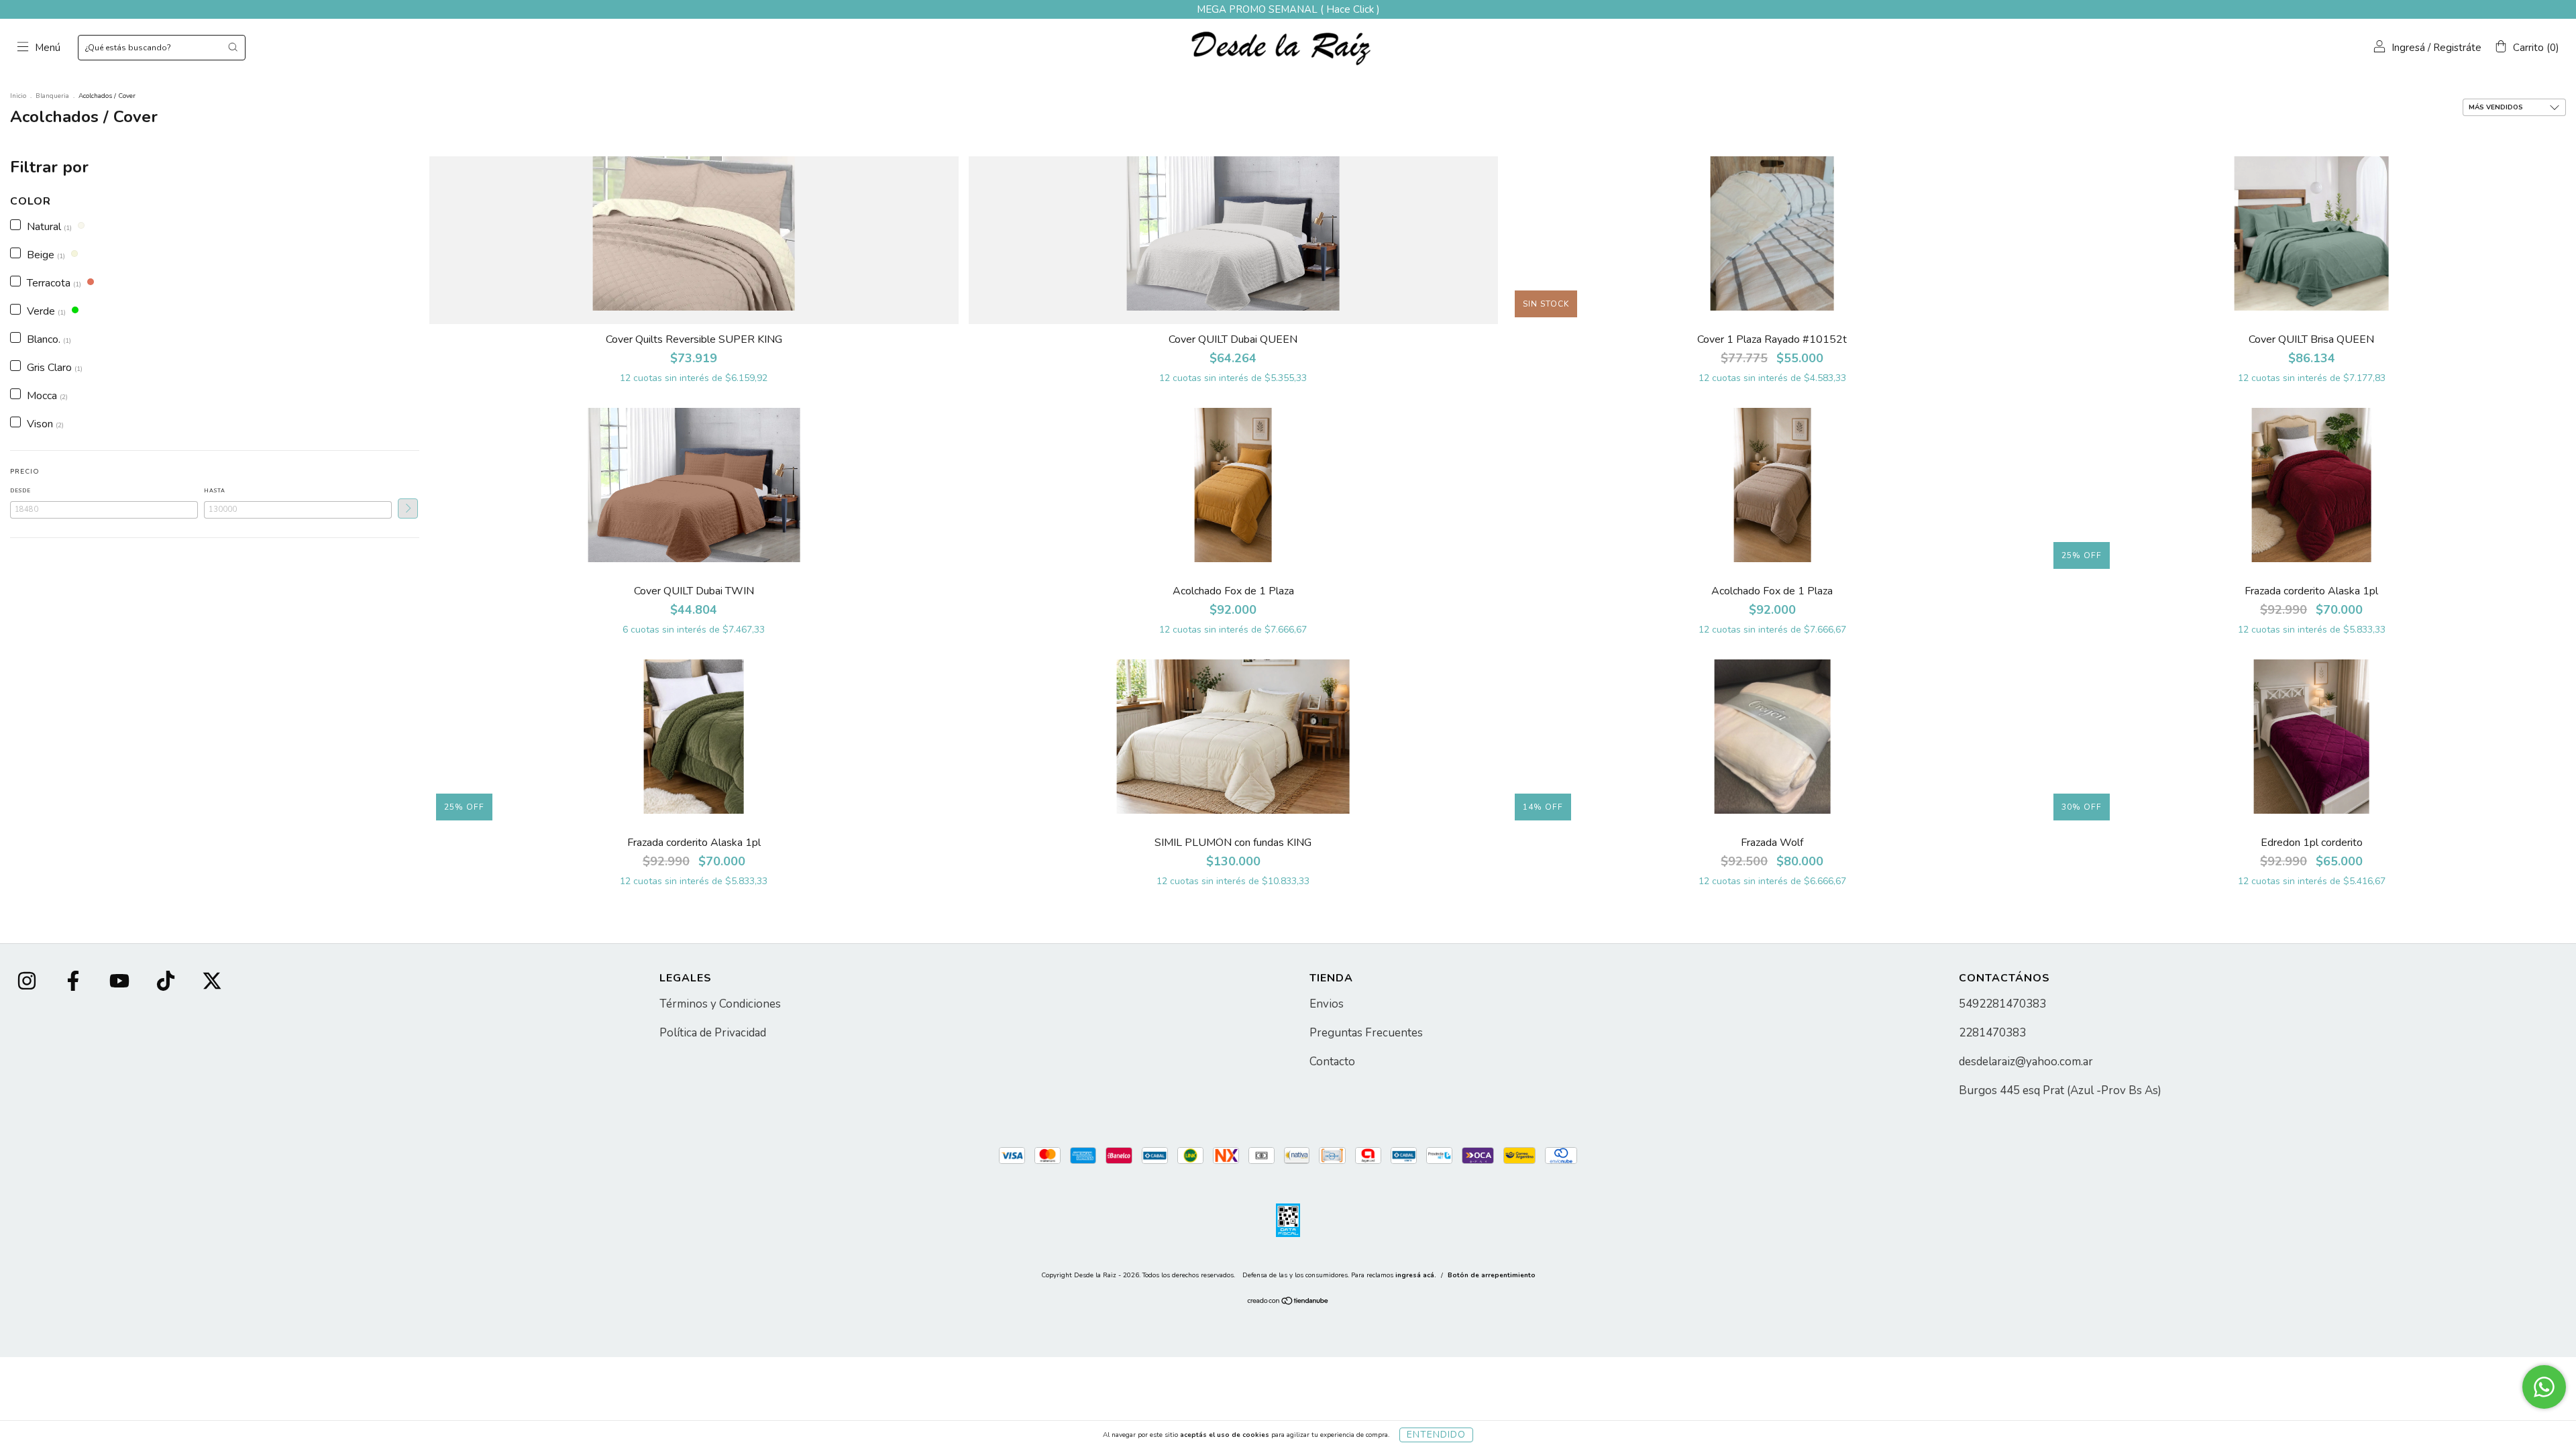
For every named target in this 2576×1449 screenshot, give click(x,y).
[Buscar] (233, 47)
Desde (20, 491)
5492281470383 (2002, 1004)
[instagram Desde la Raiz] (28, 983)
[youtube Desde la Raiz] (121, 983)
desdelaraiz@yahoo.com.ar (2026, 1062)
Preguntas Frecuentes (1366, 1033)
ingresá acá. (1416, 1275)
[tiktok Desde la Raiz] (167, 983)
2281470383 (1992, 1033)
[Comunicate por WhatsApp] (2544, 1387)
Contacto (1332, 1062)
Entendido (1436, 1435)
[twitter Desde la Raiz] (212, 983)
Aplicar (408, 508)
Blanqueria (52, 96)
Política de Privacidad (713, 1033)
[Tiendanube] (1288, 1303)
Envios (1327, 1004)
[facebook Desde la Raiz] (74, 983)
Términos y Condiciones (720, 1004)
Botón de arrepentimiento (1492, 1275)
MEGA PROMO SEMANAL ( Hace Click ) (1288, 9)
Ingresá (2408, 48)
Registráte (2457, 48)
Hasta (215, 491)
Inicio (18, 96)
